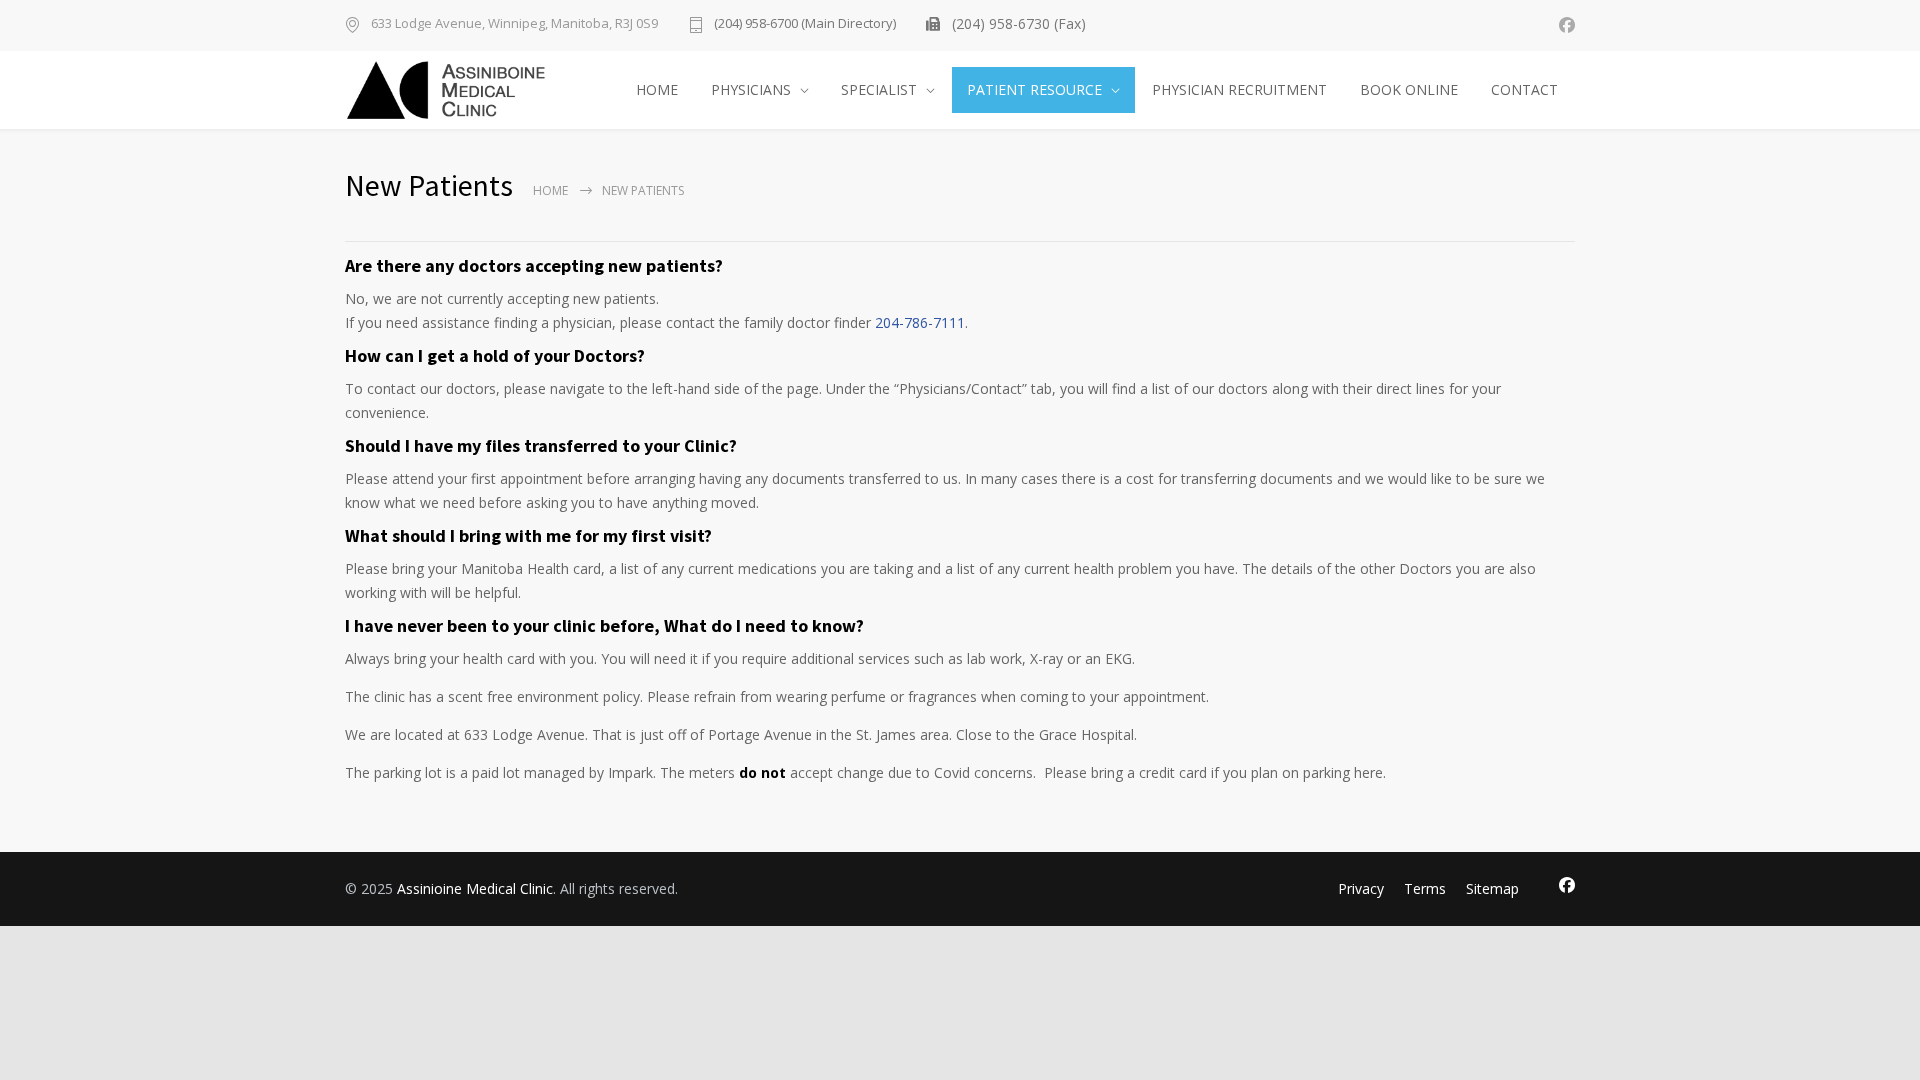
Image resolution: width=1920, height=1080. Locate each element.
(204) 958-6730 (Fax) (1019, 23)
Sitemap (1492, 888)
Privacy (1361, 888)
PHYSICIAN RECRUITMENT (1239, 89)
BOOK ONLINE (1409, 89)
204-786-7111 (920, 322)
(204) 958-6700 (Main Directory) (805, 24)
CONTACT (1524, 89)
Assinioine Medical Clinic (475, 888)
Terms (1425, 888)
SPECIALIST (879, 89)
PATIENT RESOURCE (1034, 89)
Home (550, 190)
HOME (657, 89)
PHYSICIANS (751, 89)
